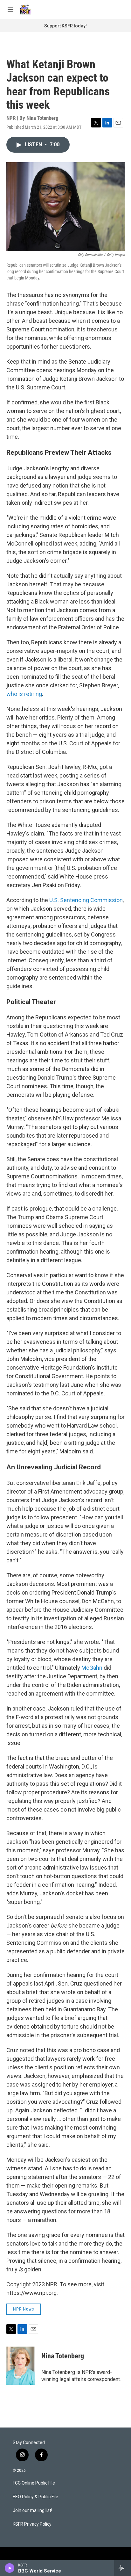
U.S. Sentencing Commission (86, 900)
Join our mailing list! (32, 2511)
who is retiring (24, 694)
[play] (10, 2568)
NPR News (24, 2309)
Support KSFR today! (65, 26)
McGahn (93, 1668)
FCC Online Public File (34, 2483)
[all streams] (123, 2568)
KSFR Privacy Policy (32, 2524)
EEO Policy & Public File (35, 2497)
